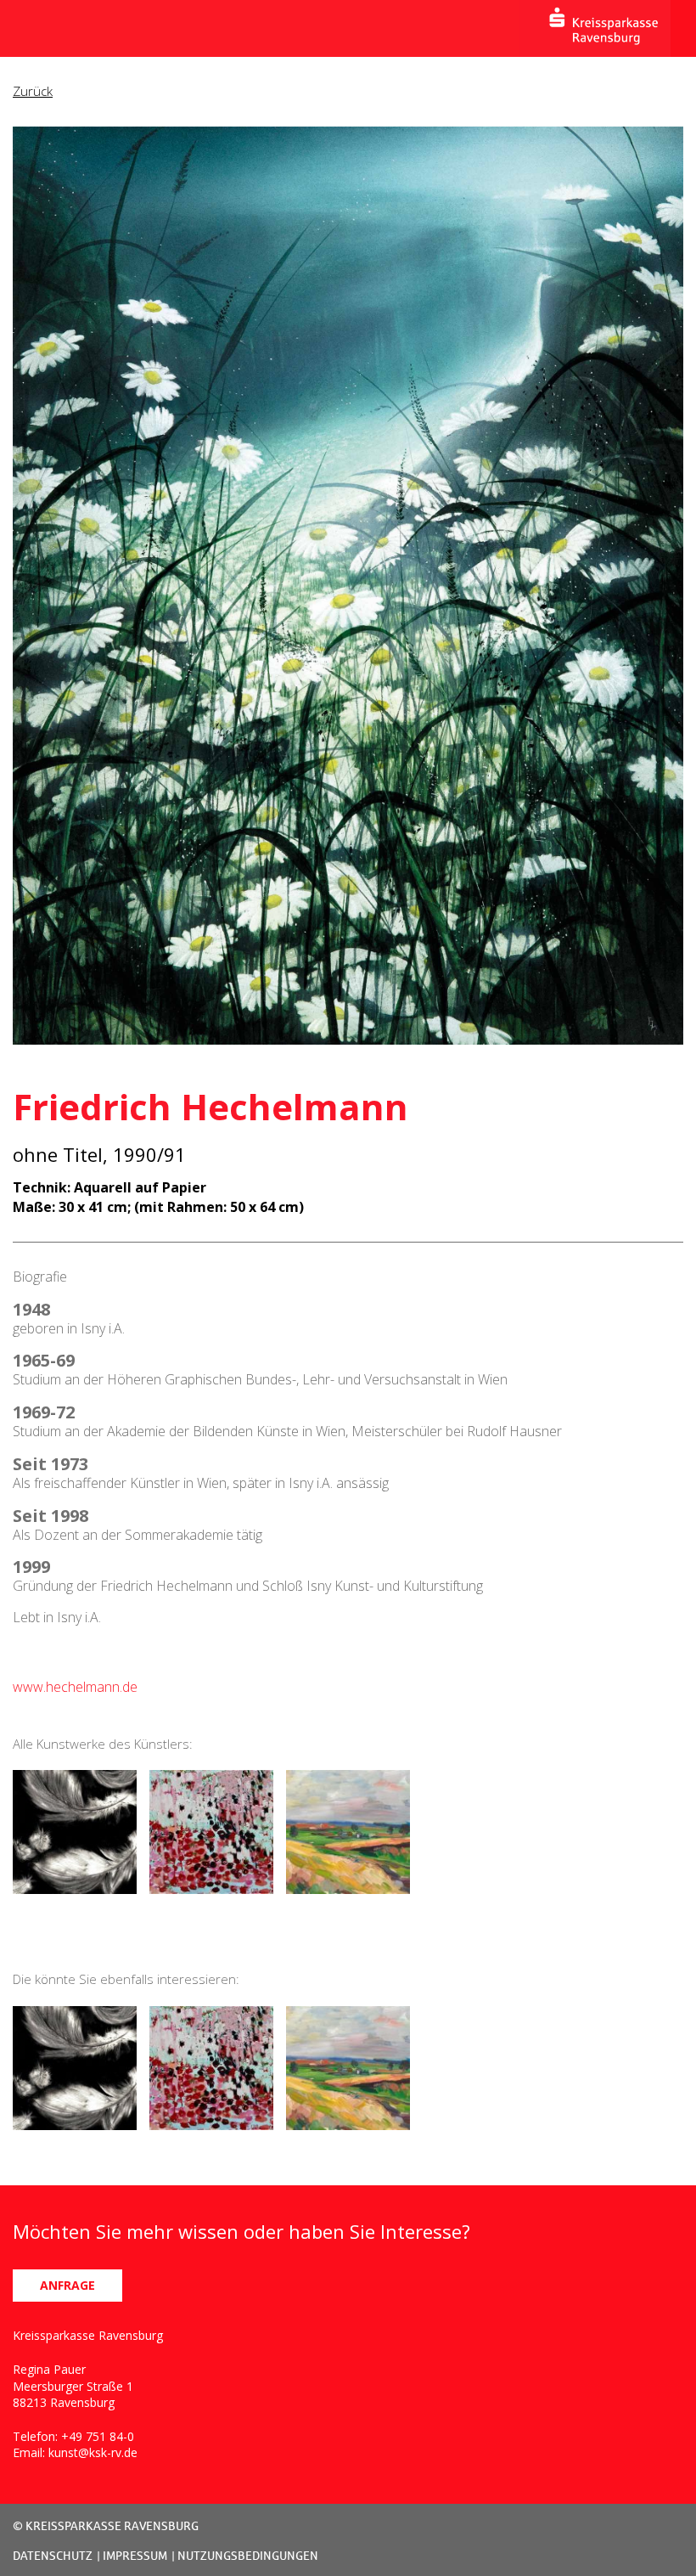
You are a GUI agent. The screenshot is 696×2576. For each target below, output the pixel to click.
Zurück (33, 91)
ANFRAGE (67, 2285)
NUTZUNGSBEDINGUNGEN (248, 2556)
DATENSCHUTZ (53, 2556)
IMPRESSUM (135, 2556)
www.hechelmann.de (75, 1687)
